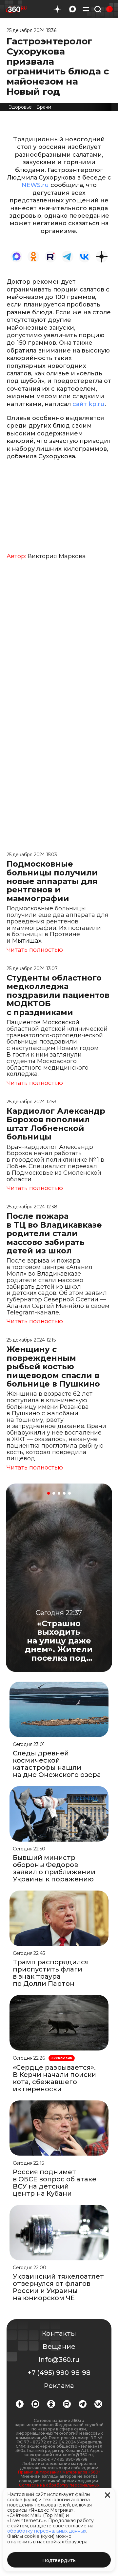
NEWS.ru (35, 185)
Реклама (59, 2386)
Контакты (59, 2333)
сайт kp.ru (88, 404)
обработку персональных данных (47, 2531)
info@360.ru (59, 2360)
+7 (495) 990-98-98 (59, 2373)
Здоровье (20, 107)
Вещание (59, 2347)
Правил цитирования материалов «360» (59, 2472)
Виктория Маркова (57, 556)
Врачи (44, 107)
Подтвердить (59, 2560)
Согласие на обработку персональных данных (59, 2487)
